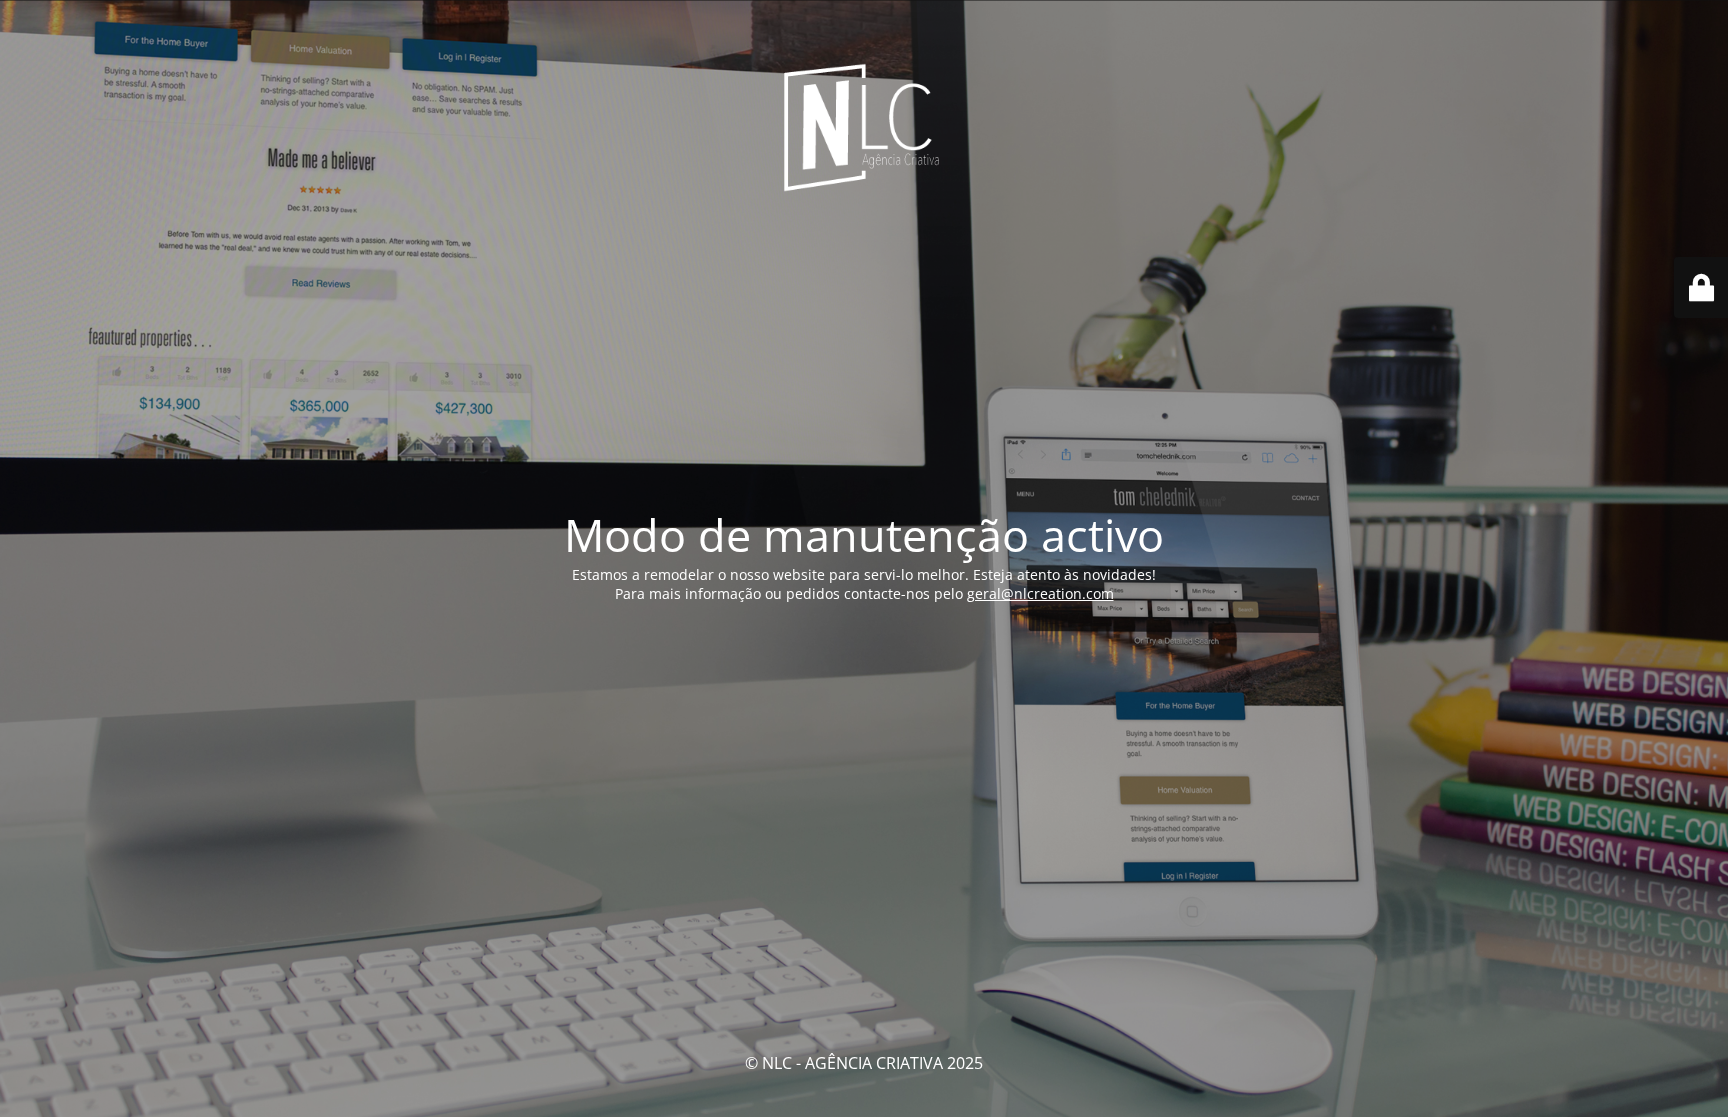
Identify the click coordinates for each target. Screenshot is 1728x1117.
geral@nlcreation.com (1040, 593)
